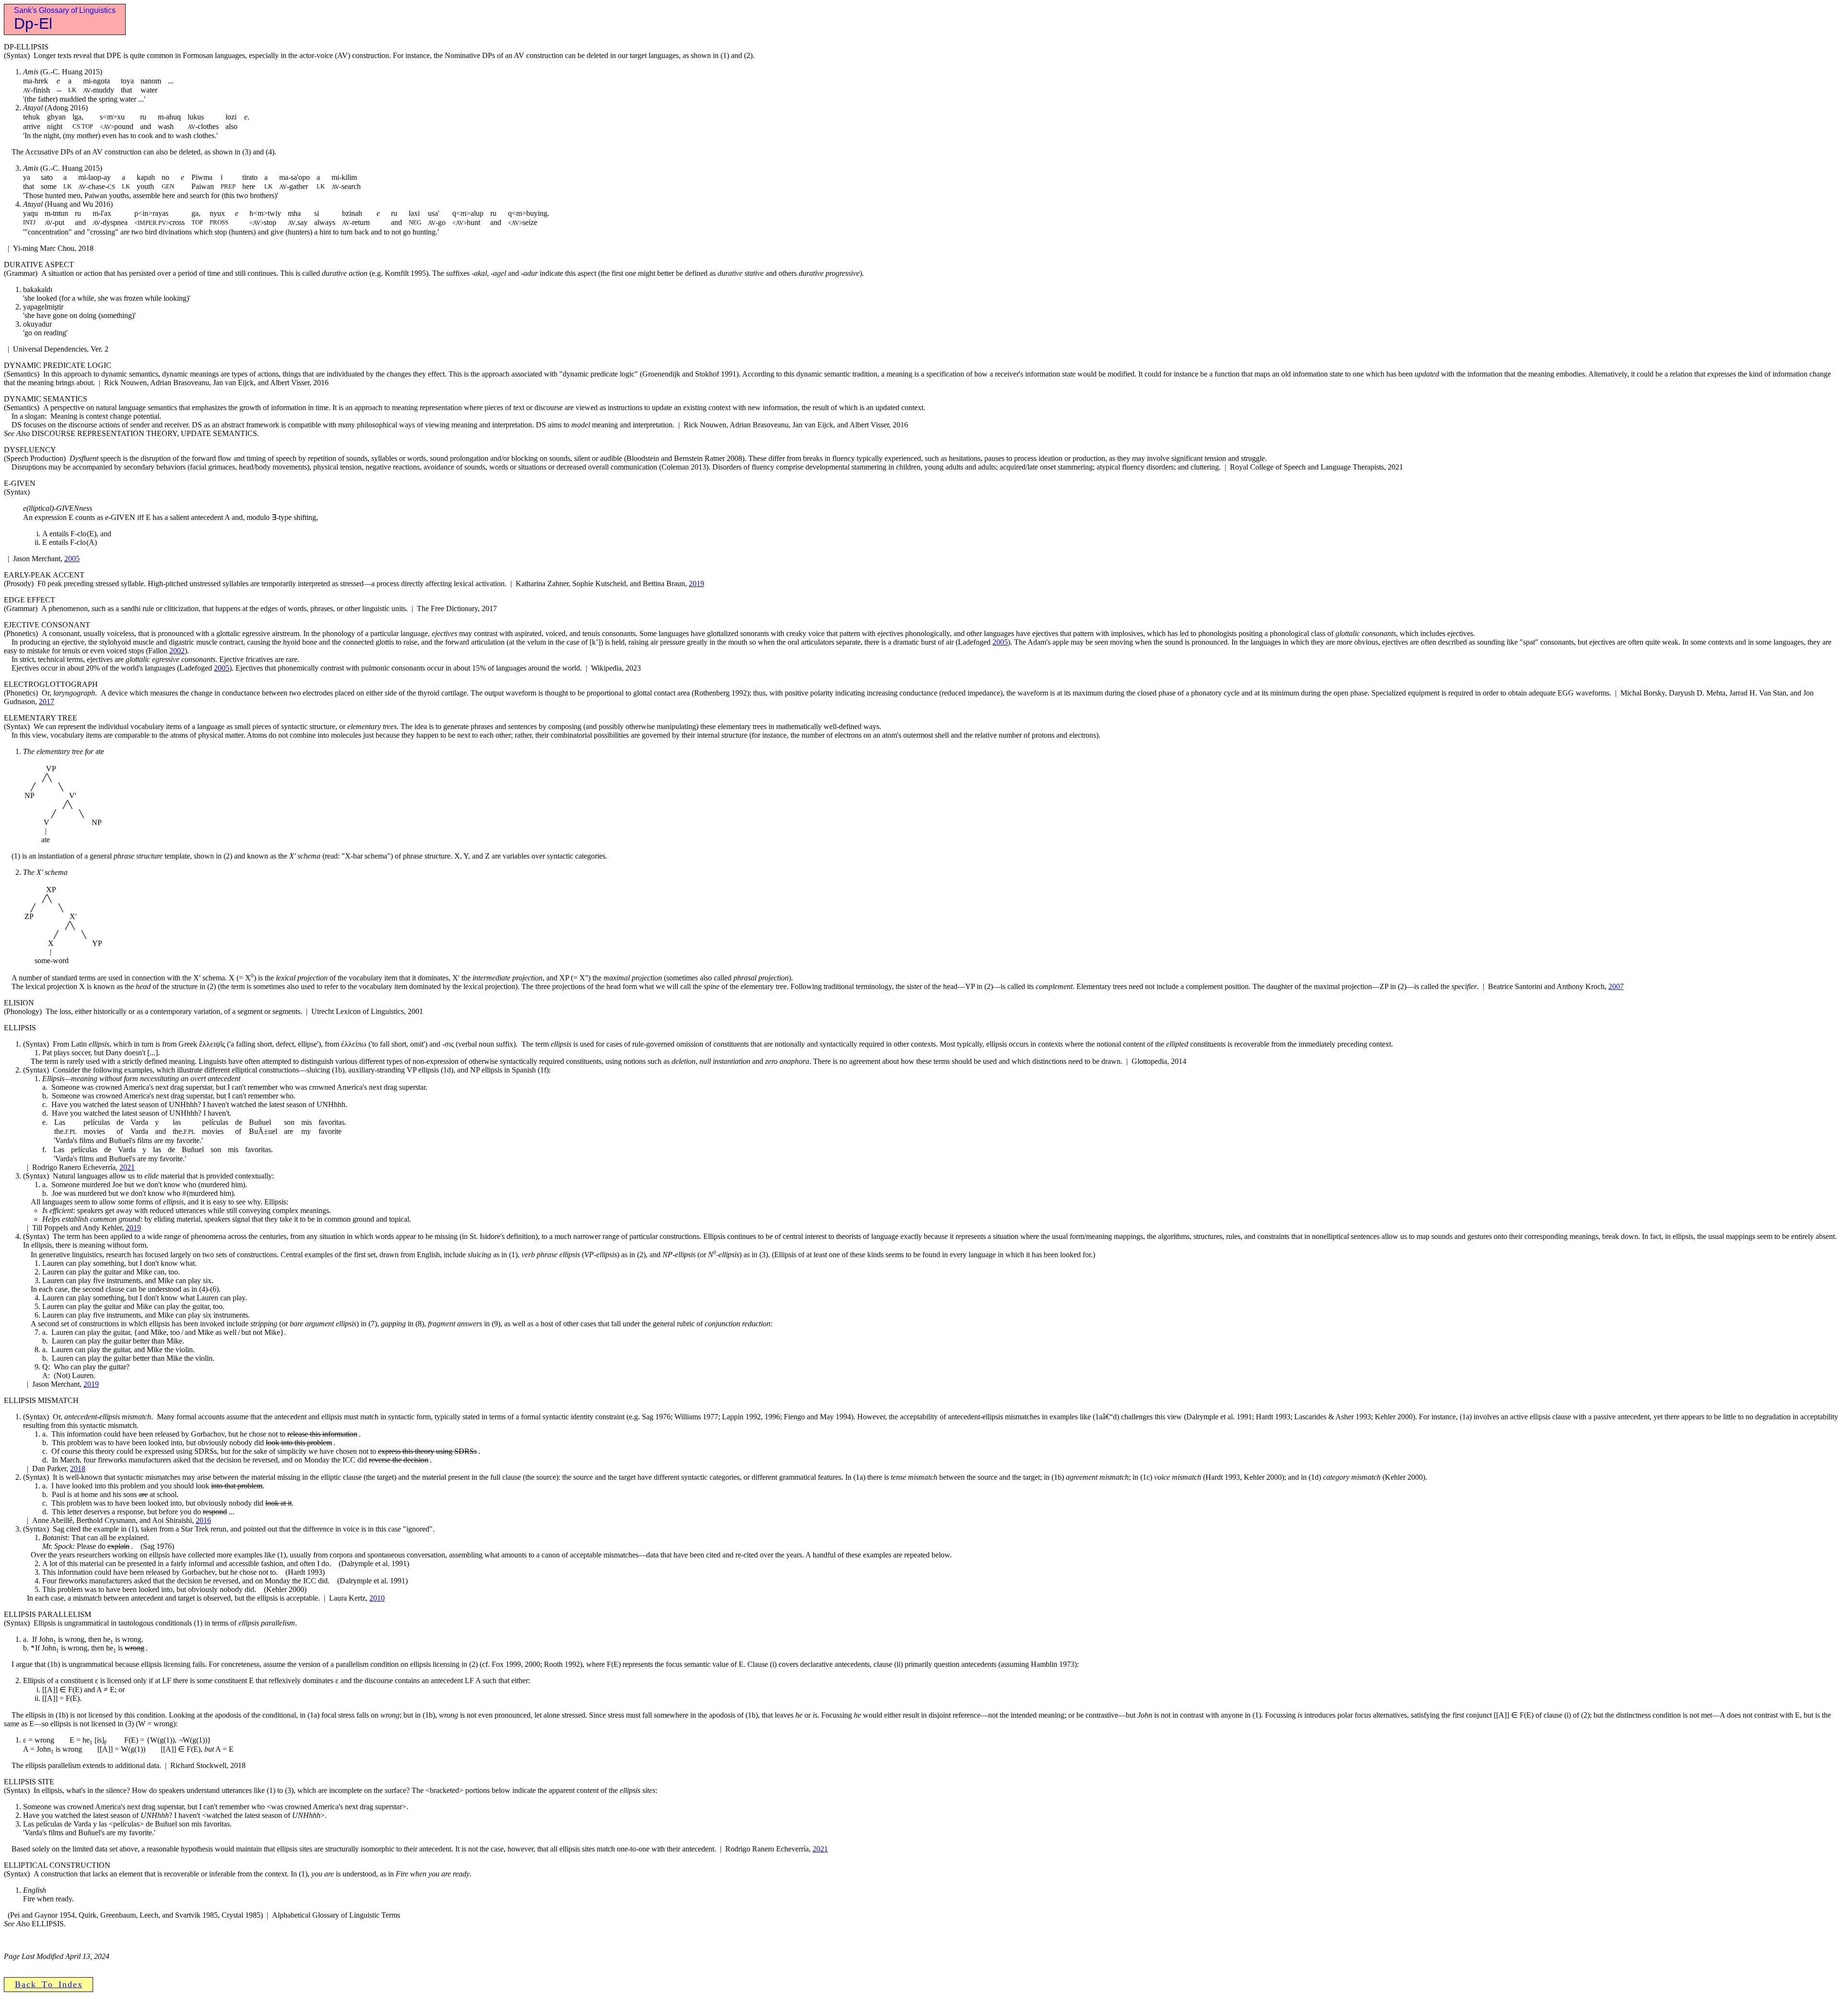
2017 (47, 701)
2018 (78, 1468)
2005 (72, 559)
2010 (377, 1598)
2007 (1616, 986)
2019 (697, 584)
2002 (177, 651)
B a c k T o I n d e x (48, 1984)
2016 (203, 1520)
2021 (127, 1167)
